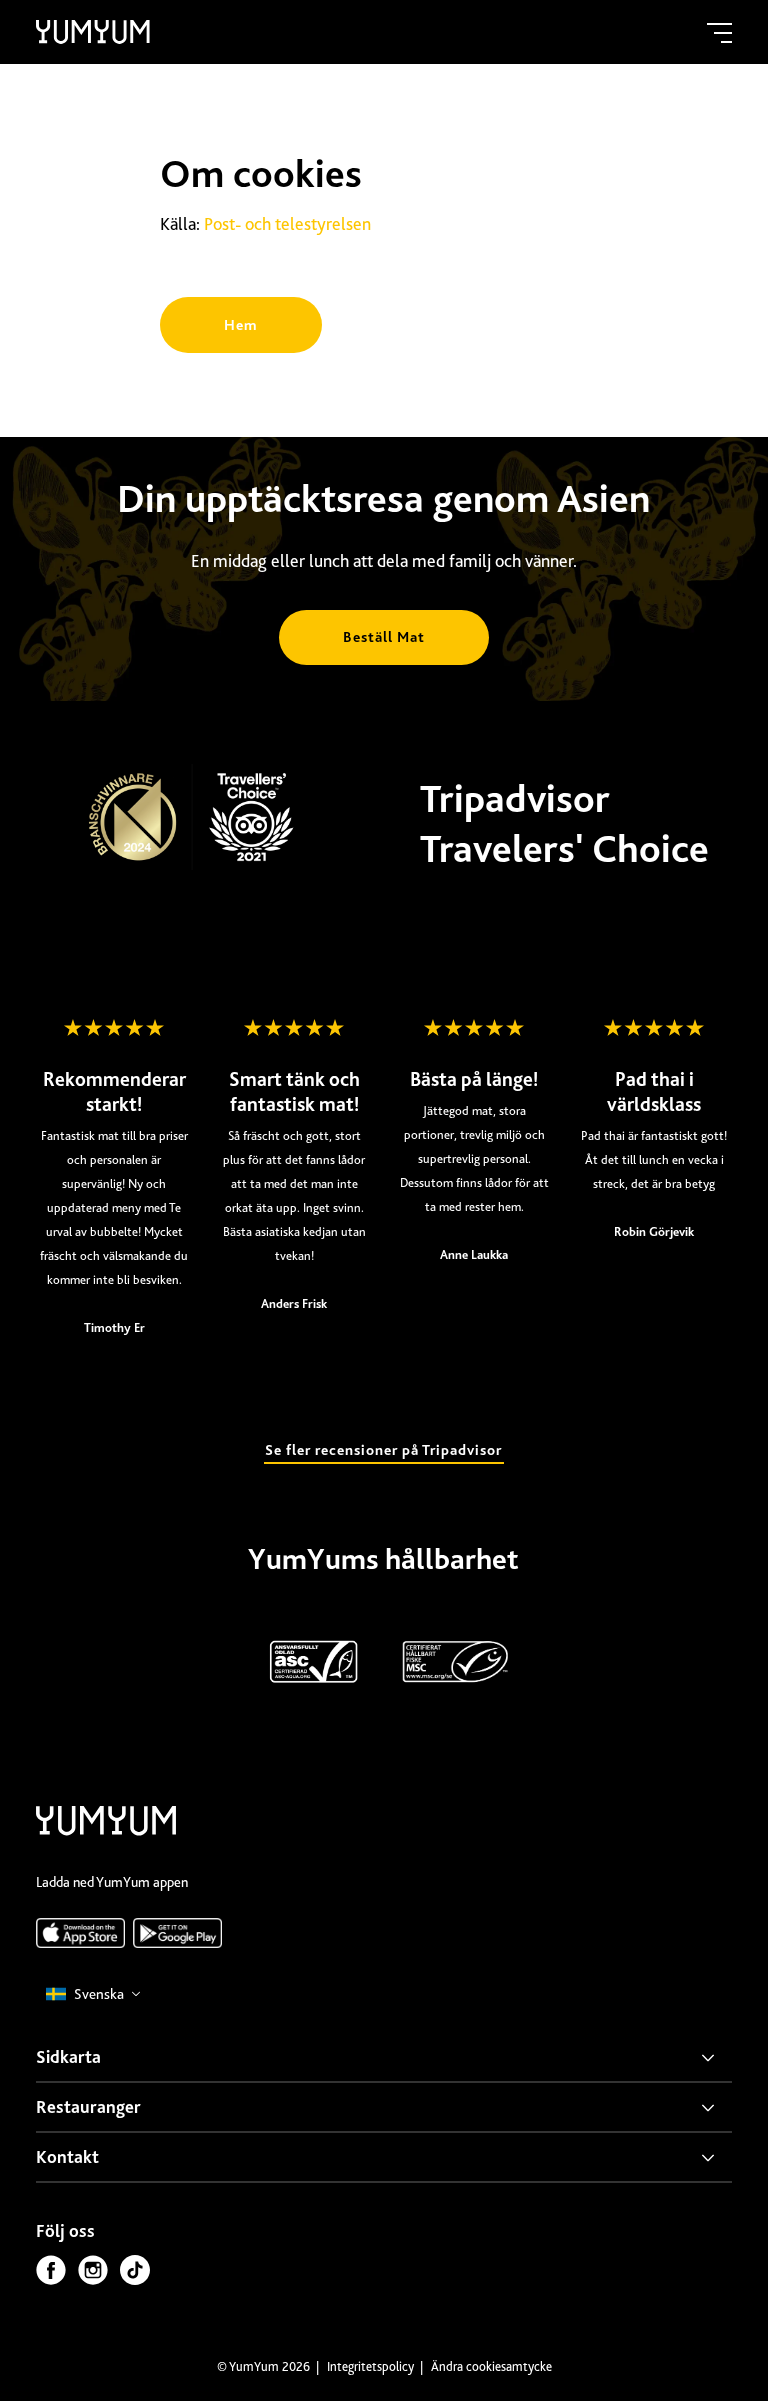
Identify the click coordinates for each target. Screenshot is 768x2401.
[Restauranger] (384, 2108)
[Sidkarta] (384, 2058)
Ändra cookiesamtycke (491, 2366)
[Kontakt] (384, 2158)
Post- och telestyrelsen (289, 223)
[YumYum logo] (106, 1824)
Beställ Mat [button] (384, 637)
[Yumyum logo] (93, 32)
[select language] (94, 1994)
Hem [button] (241, 325)
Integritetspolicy (372, 2366)
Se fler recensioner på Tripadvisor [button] (383, 1450)
